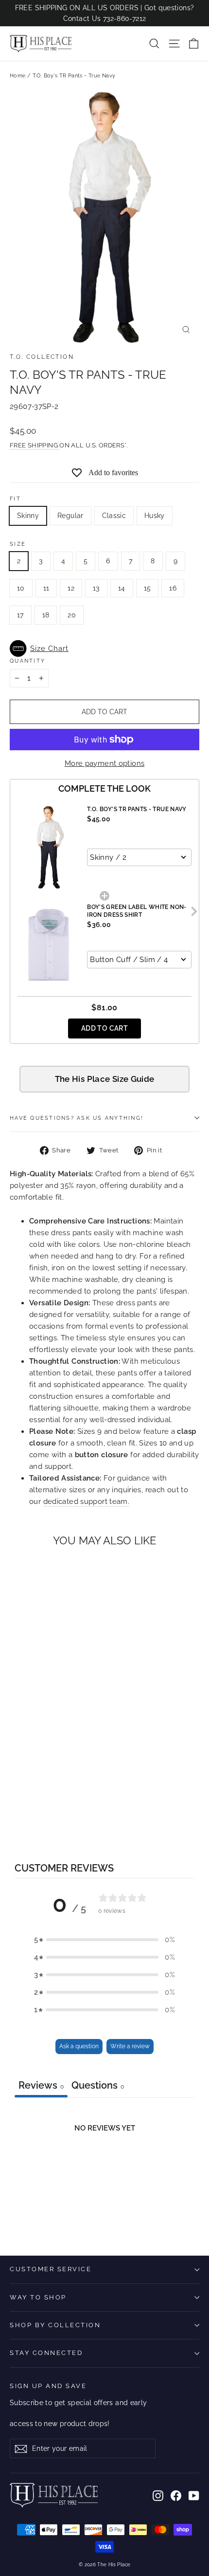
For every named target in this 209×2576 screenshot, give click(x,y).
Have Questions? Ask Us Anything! (77, 1118)
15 (148, 588)
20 (72, 615)
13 (96, 588)
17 (20, 615)
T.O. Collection (42, 357)
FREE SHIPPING (35, 445)
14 (122, 588)
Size (18, 544)
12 (71, 588)
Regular (70, 516)
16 (173, 588)
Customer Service (51, 2269)
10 (21, 588)
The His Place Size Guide (105, 1079)
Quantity (27, 661)
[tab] (98, 2086)
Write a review (130, 2046)
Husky (155, 516)
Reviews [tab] (41, 2085)
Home (18, 76)
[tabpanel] (104, 2170)
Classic (114, 516)
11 (46, 588)
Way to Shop (38, 2297)
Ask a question (79, 2046)
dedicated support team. (87, 1501)
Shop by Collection (55, 2325)
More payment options (105, 763)
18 (46, 615)
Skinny (28, 516)
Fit (15, 499)
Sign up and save (48, 2386)
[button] (104, 649)
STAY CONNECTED (46, 2353)
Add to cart (104, 1028)
